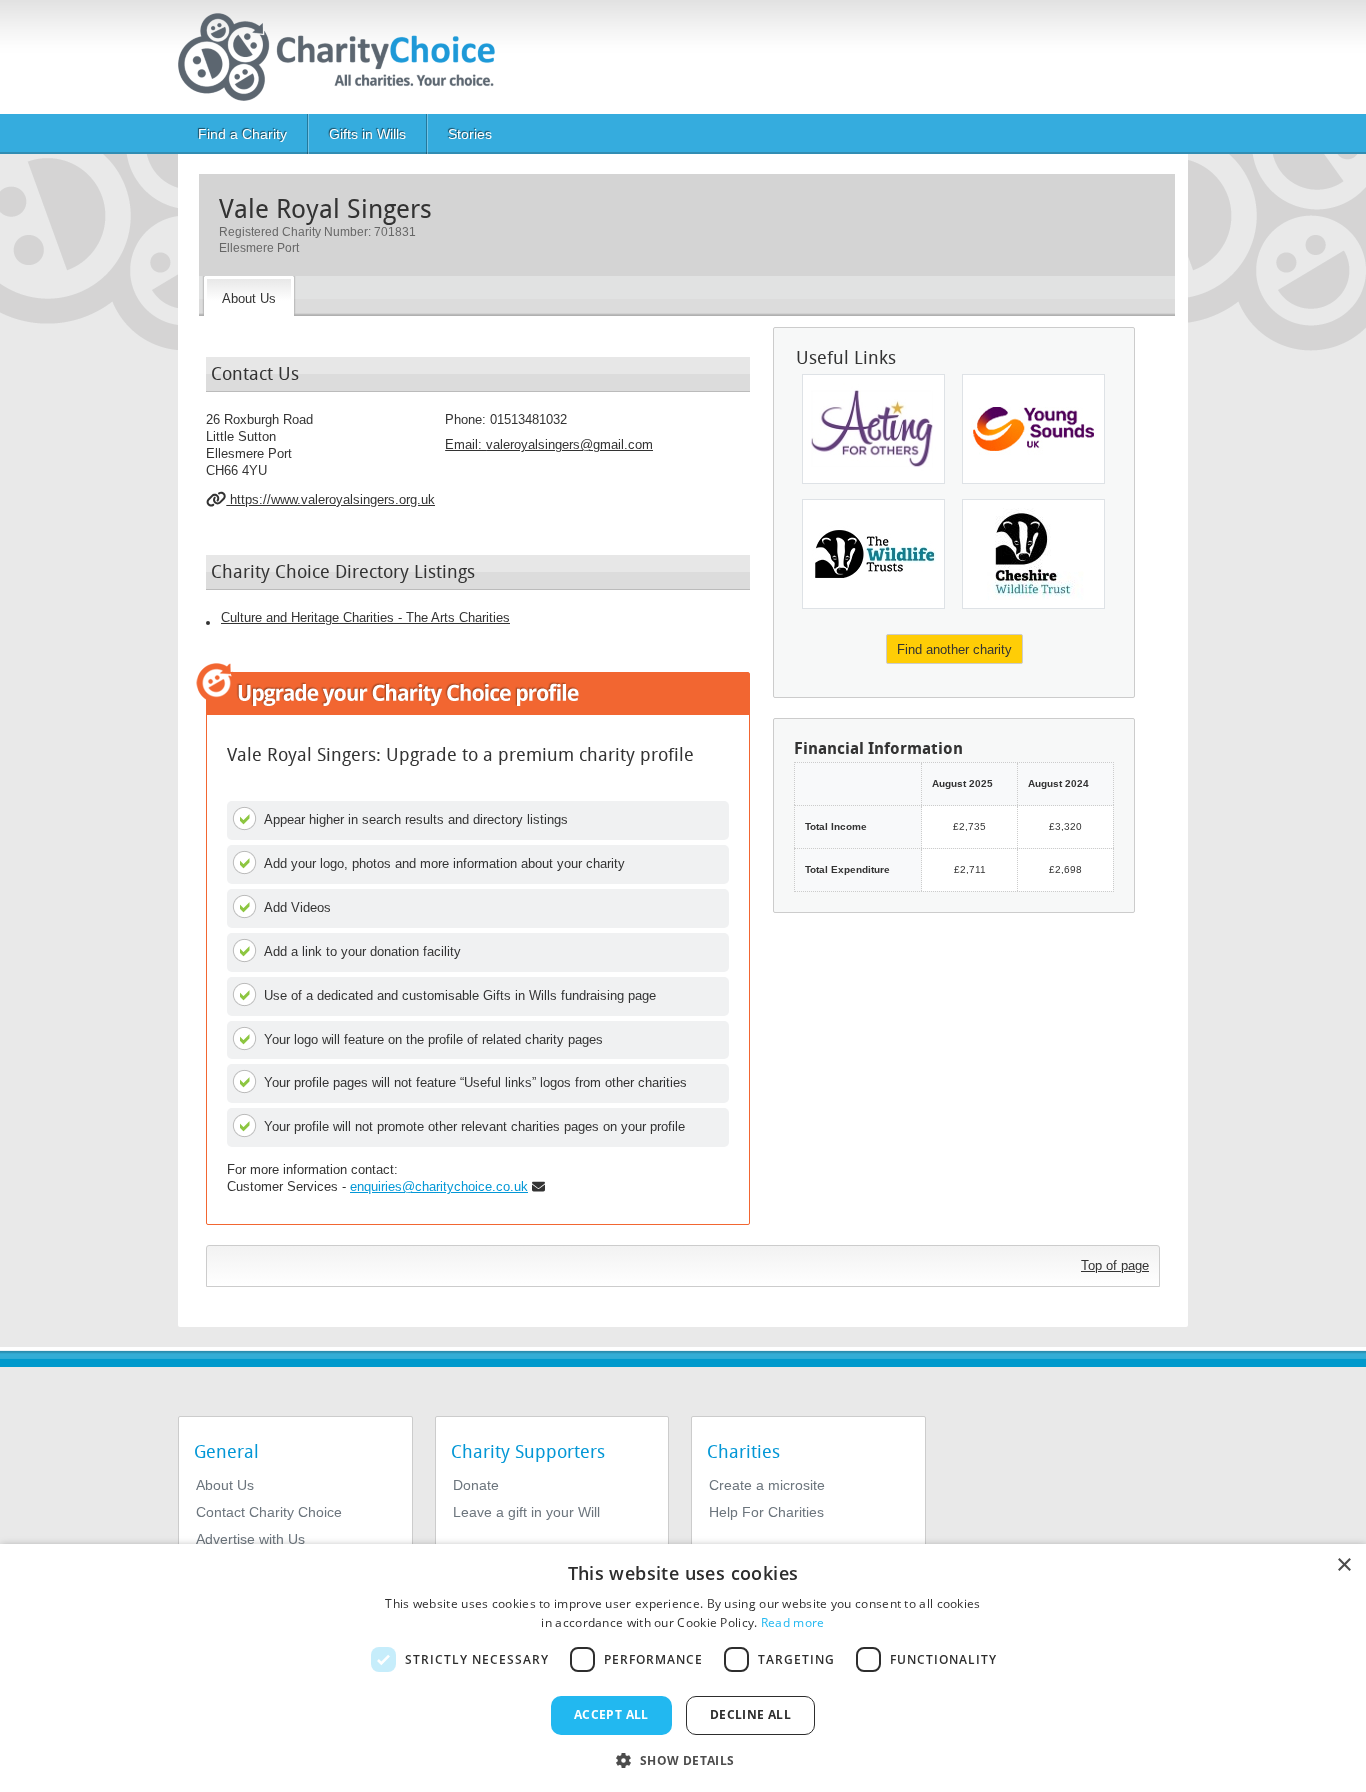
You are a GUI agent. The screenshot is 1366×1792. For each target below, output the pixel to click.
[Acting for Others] (873, 429)
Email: (549, 444)
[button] (682, 1759)
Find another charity (954, 649)
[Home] (344, 57)
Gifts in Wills (367, 134)
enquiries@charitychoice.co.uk (439, 1186)
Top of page (1115, 1265)
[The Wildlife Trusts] (873, 554)
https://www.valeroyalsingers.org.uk (330, 499)
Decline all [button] (750, 1714)
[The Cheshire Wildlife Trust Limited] (1033, 554)
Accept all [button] (611, 1714)
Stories (470, 134)
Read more (793, 1622)
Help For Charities (766, 1512)
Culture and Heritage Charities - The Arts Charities (365, 617)
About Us (225, 1485)
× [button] (1343, 1565)
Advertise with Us (250, 1539)
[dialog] (683, 1668)
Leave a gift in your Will (526, 1512)
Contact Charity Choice (269, 1512)
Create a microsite (767, 1485)
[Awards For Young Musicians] (1033, 429)
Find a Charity (242, 134)
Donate (476, 1485)
